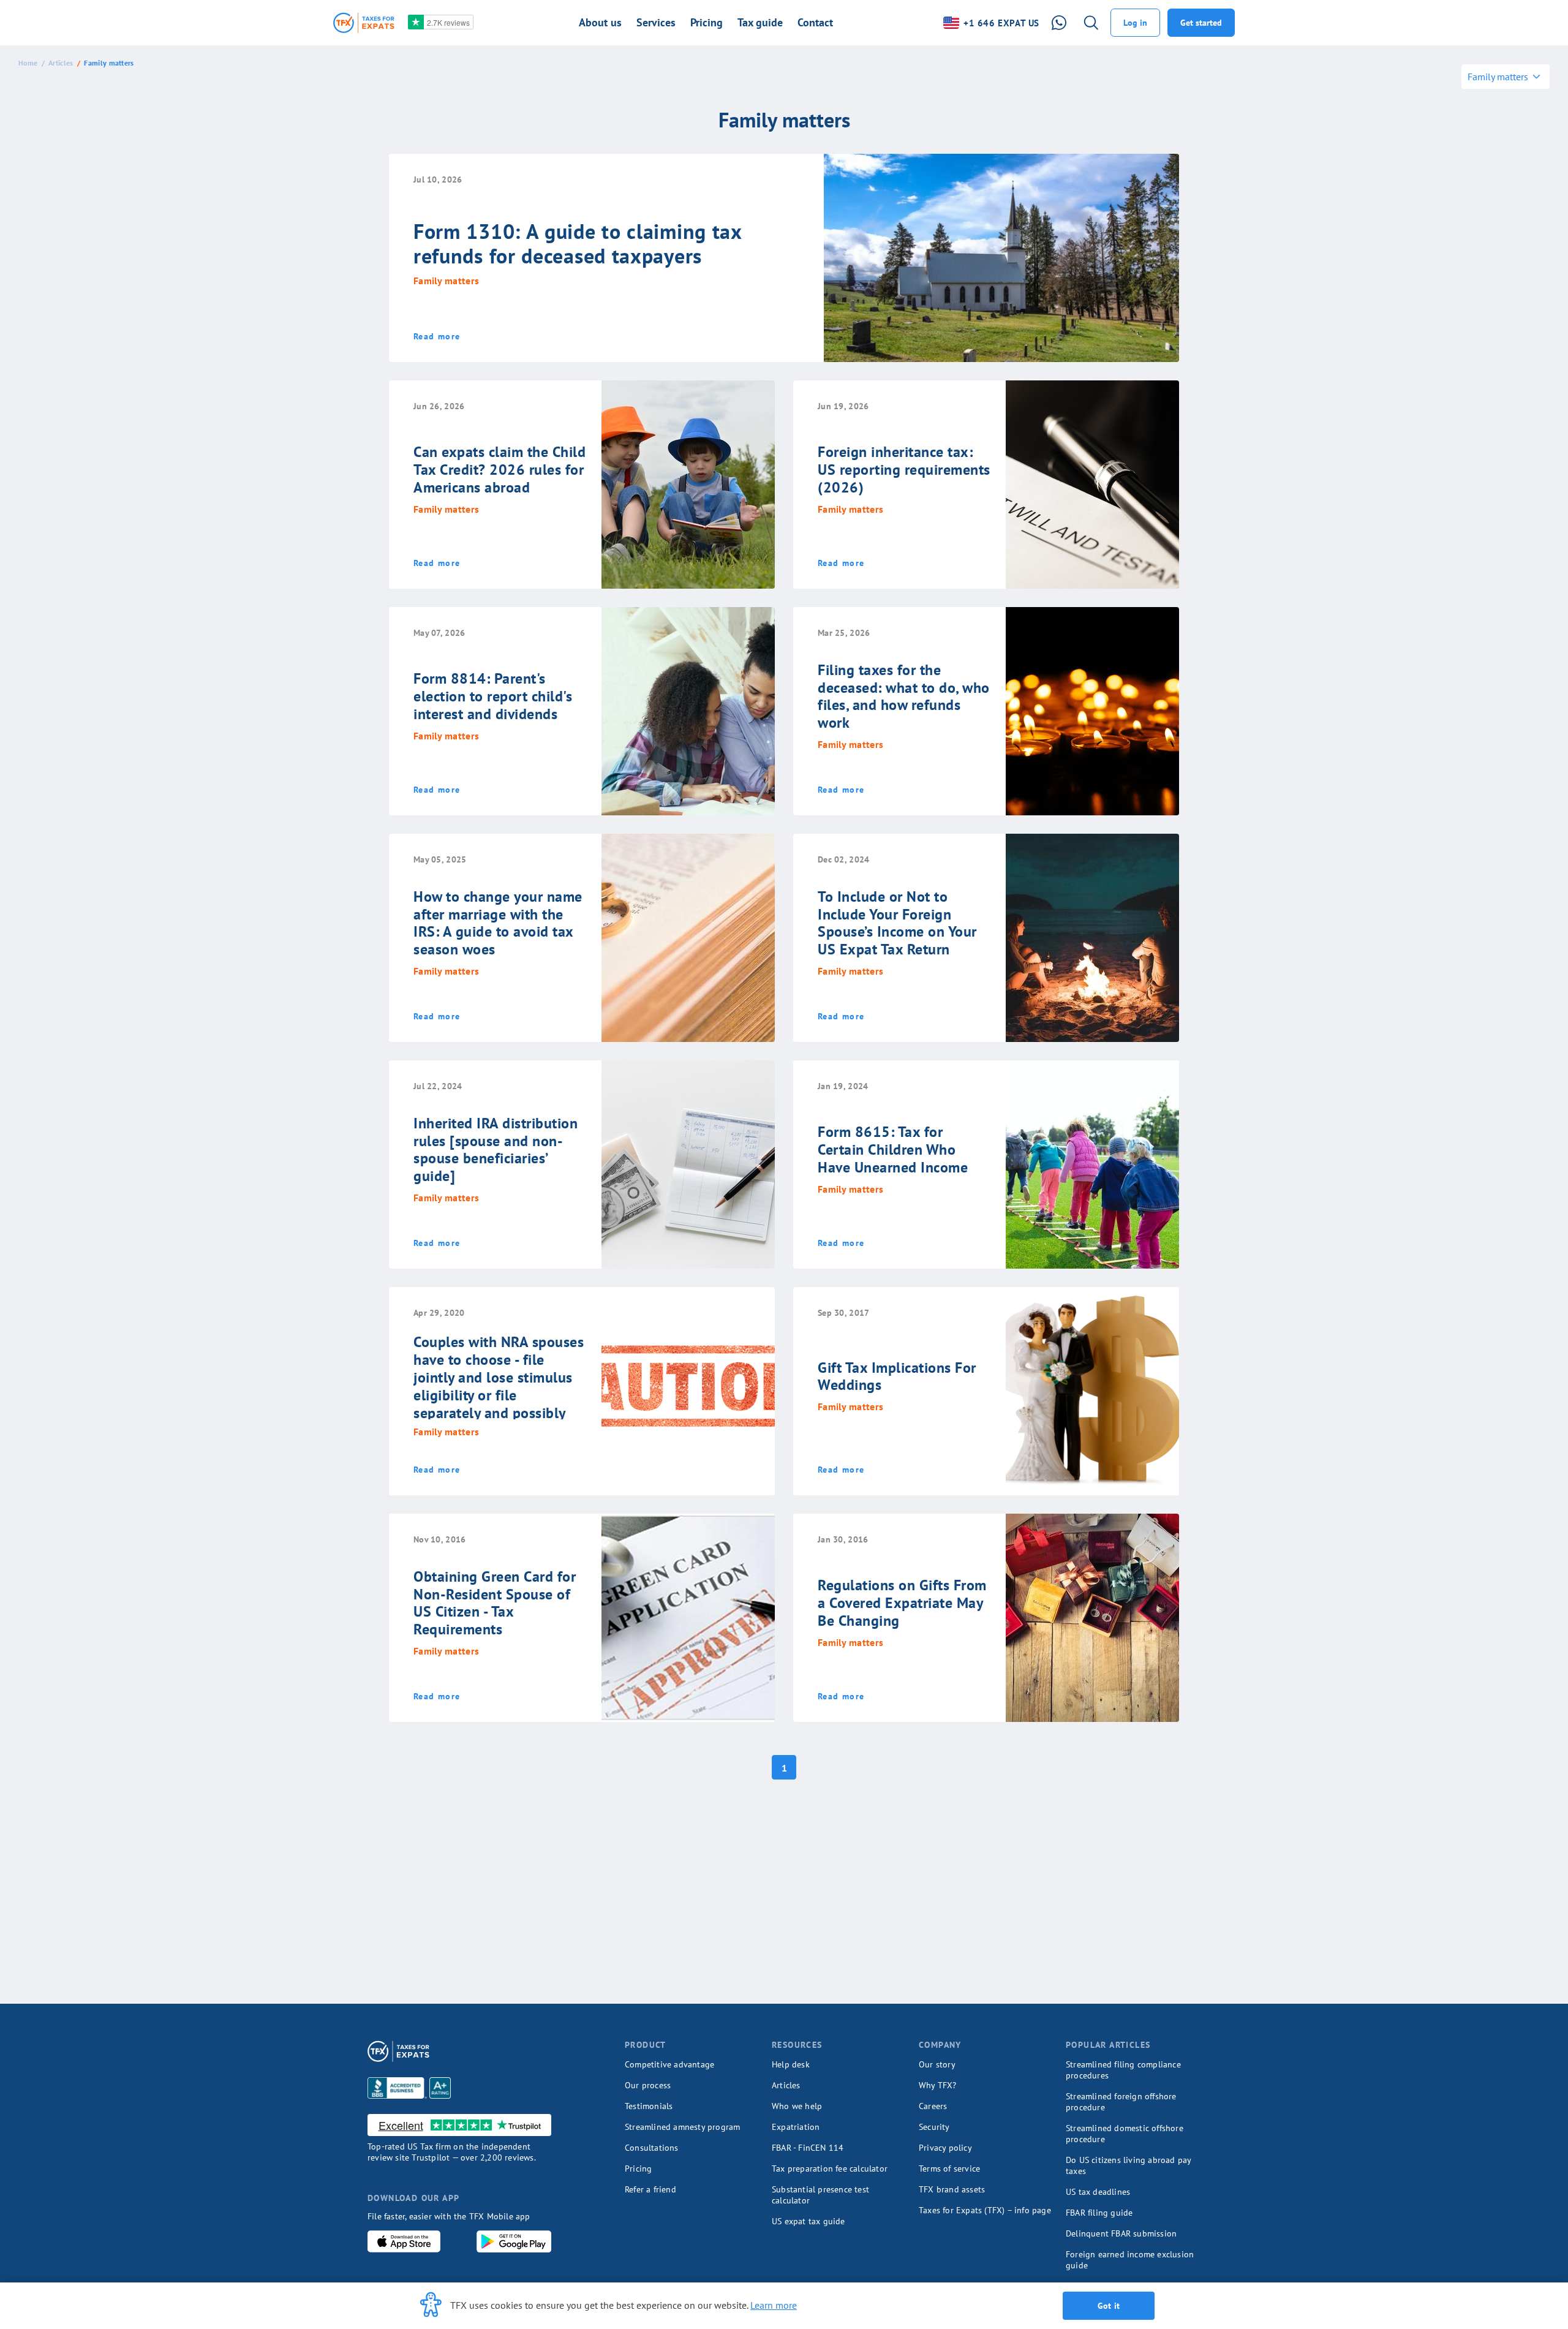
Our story (937, 2064)
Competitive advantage (669, 2064)
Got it (1109, 2306)
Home (28, 63)
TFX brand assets (952, 2189)
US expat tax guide (809, 2221)
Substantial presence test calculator (820, 2195)
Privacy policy (945, 2148)
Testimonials (649, 2106)
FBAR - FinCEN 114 (808, 2148)
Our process (648, 2085)
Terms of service (949, 2169)
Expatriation (796, 2127)
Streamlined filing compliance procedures (1123, 2070)
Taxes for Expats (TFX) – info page (985, 2210)
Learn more (774, 2305)
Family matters (109, 63)
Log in (1135, 23)
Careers (933, 2106)
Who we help (797, 2106)
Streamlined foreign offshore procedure (1121, 2102)
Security (934, 2127)
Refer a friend (650, 2189)
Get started (1201, 23)
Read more (437, 336)
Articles (61, 63)
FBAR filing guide (1099, 2213)
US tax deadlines (1098, 2192)
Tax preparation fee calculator (830, 2169)
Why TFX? (938, 2085)
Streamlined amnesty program (682, 2127)
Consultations (652, 2148)
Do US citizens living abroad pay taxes (1128, 2165)
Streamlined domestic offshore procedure (1125, 2134)
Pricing (638, 2169)
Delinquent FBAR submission (1121, 2233)
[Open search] (1091, 23)
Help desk (791, 2064)
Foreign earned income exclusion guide (1130, 2260)
